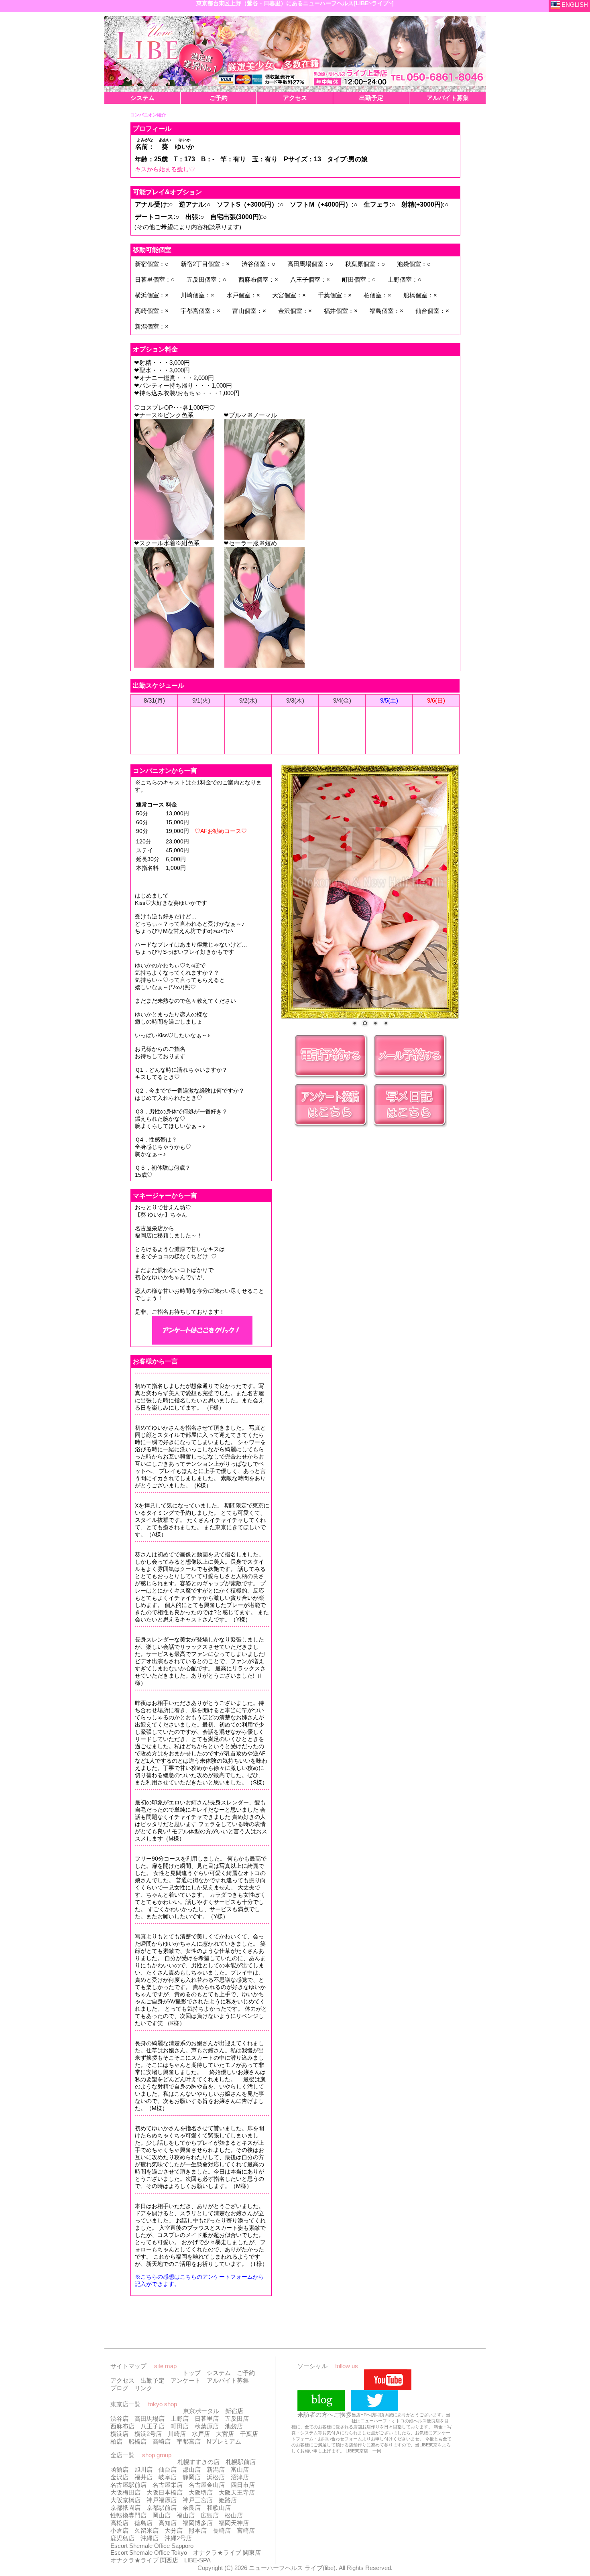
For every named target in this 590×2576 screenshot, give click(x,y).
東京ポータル (201, 2411)
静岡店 (192, 2477)
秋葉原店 (207, 2426)
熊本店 (198, 2530)
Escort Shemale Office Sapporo (152, 2546)
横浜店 (119, 2434)
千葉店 (249, 2434)
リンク (143, 2388)
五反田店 (237, 2419)
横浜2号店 (148, 2434)
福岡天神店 (234, 2523)
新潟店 (216, 2469)
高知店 (168, 2523)
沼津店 (240, 2477)
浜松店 (216, 2477)
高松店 (119, 2523)
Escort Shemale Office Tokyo (149, 2553)
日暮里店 (207, 2419)
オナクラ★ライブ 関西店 (144, 2560)
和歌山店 (219, 2508)
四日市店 (243, 2485)
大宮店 (225, 2434)
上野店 (180, 2419)
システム (219, 2373)
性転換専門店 (128, 2515)
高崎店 (162, 2441)
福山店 (186, 2515)
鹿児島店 (122, 2538)
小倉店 (119, 2530)
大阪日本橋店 (165, 2492)
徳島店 (143, 2523)
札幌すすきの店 (198, 2462)
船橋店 (137, 2441)
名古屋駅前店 (128, 2485)
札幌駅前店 (241, 2462)
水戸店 (201, 2434)
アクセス (122, 2380)
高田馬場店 (150, 2419)
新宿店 (234, 2411)
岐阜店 (168, 2477)
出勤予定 (153, 2380)
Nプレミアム (224, 2441)
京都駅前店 (162, 2508)
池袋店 (234, 2426)
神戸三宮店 (198, 2500)
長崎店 (222, 2530)
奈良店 (192, 2508)
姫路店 (228, 2500)
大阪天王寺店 (237, 2492)
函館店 (119, 2469)
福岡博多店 (198, 2523)
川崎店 (177, 2434)
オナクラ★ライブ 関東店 (227, 2553)
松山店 (234, 2515)
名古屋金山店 (207, 2485)
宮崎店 (246, 2530)
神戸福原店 (162, 2500)
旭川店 (143, 2469)
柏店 (116, 2441)
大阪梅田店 (125, 2492)
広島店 (210, 2515)
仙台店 (168, 2469)
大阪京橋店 (125, 2500)
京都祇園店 (125, 2508)
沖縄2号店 (178, 2538)
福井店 (143, 2477)
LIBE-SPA (197, 2560)
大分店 (174, 2530)
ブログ (119, 2388)
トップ (192, 2373)
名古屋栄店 (168, 2485)
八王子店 (153, 2426)
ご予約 (246, 2373)
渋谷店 (119, 2419)
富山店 (240, 2469)
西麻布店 (122, 2426)
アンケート (186, 2380)
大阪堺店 (201, 2492)
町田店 (180, 2426)
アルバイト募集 (228, 2380)
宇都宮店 (189, 2441)
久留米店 (146, 2530)
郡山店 (192, 2469)
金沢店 (119, 2477)
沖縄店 (150, 2538)
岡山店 (162, 2515)
